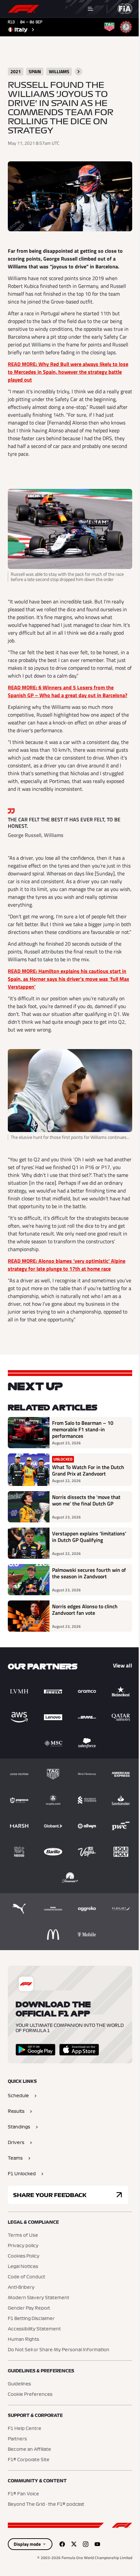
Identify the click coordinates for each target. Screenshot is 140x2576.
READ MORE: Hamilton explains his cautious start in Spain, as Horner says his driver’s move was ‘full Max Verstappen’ (69, 979)
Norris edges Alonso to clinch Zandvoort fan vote (85, 1610)
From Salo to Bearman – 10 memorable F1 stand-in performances (83, 1429)
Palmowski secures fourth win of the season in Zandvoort (89, 1573)
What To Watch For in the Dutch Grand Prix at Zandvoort (88, 1470)
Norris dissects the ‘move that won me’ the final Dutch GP (86, 1501)
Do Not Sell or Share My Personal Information (59, 2350)
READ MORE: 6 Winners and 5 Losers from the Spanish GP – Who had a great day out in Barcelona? (68, 691)
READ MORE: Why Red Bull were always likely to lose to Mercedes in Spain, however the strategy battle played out (68, 372)
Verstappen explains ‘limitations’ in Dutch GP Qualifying (89, 1537)
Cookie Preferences (30, 2394)
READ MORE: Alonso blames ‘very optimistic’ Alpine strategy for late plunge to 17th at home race (67, 1265)
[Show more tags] (78, 72)
